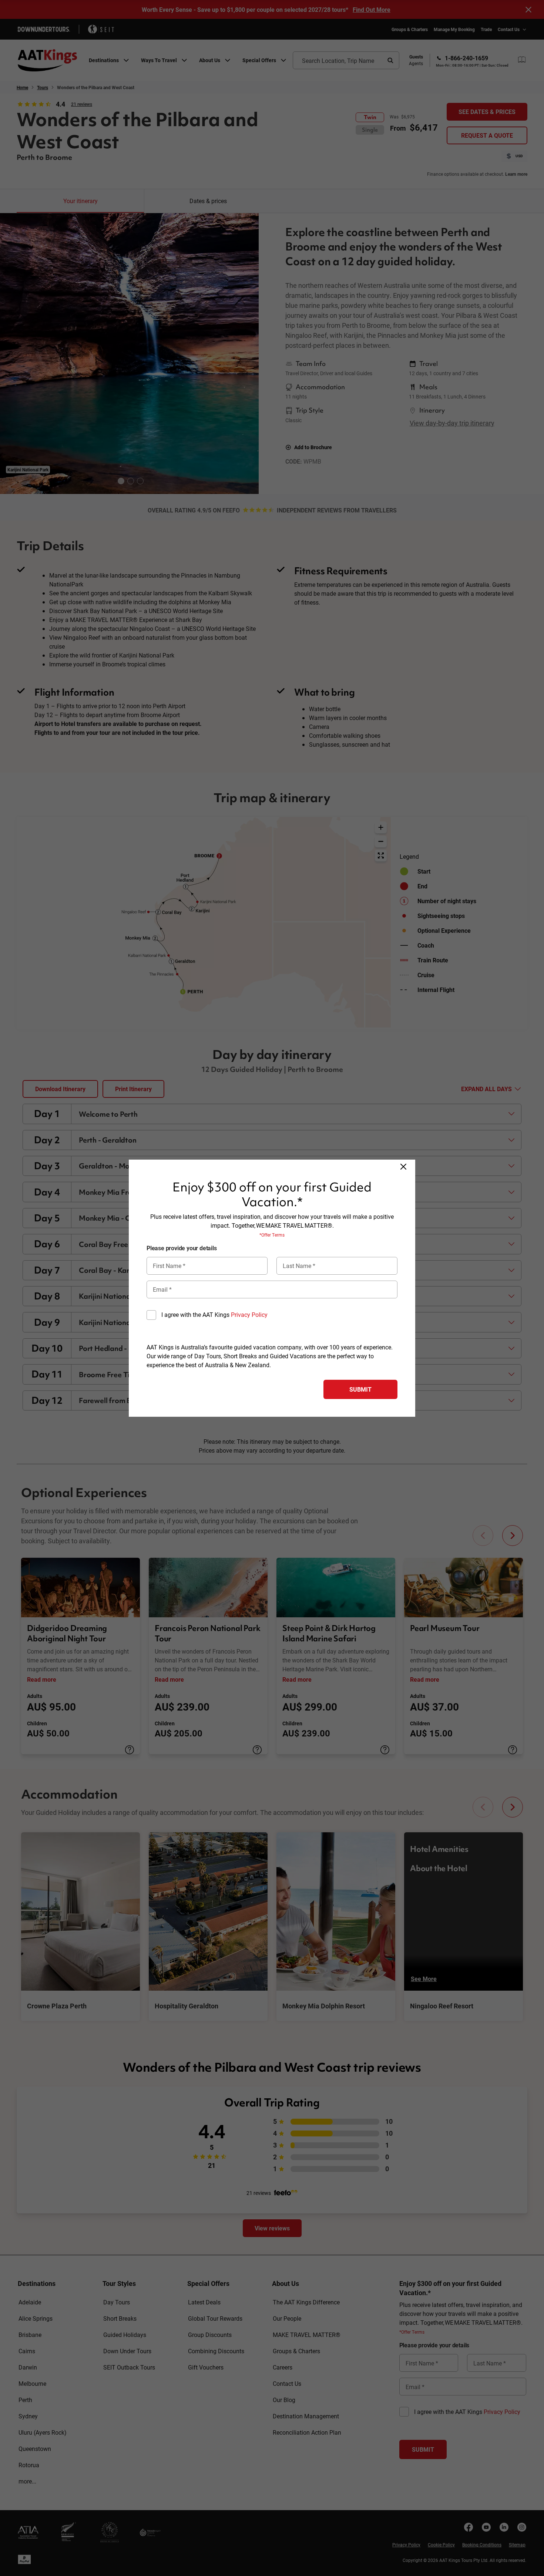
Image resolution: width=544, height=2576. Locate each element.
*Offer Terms (272, 1235)
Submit (360, 1389)
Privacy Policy (249, 1314)
